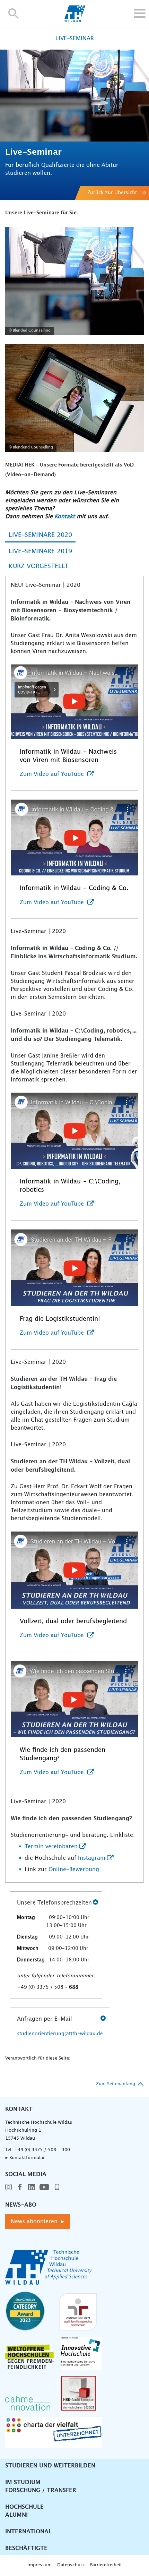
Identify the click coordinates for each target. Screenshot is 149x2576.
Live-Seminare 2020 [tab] (40, 535)
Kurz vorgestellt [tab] (38, 566)
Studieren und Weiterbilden (50, 2466)
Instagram (92, 1858)
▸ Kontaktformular (25, 2158)
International (28, 2532)
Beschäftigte (26, 2548)
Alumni (16, 2515)
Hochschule (24, 2507)
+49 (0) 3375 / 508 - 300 (42, 2150)
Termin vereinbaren (51, 1847)
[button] (14, 13)
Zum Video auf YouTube (53, 774)
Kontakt (65, 516)
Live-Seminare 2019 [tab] (40, 551)
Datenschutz (71, 2565)
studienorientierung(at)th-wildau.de (60, 2034)
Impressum (40, 2565)
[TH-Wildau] (75, 20)
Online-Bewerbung (74, 1869)
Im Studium (23, 2482)
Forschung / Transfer (41, 2490)
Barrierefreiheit (106, 2565)
